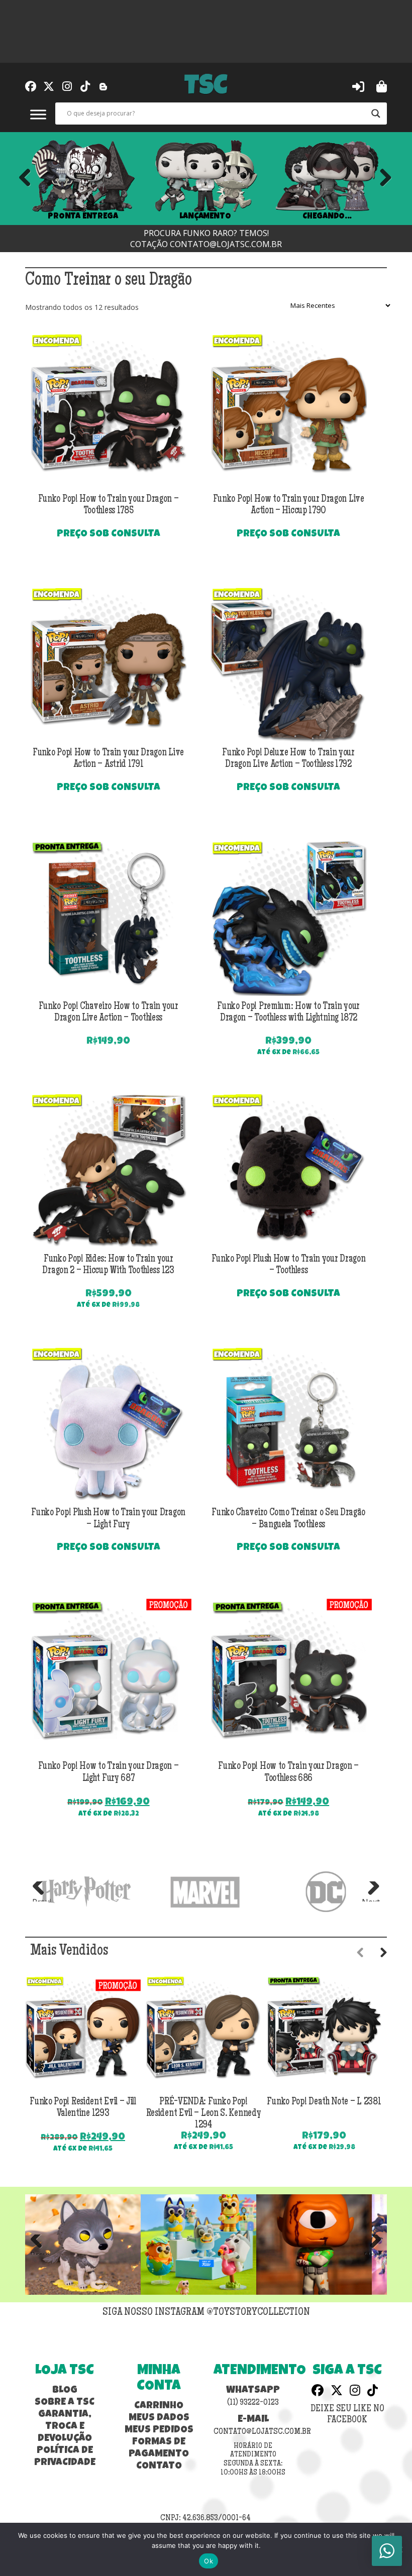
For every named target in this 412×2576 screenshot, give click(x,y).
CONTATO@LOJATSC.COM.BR (226, 244)
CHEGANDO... (327, 216)
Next (382, 178)
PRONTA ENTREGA (83, 216)
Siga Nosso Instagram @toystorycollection (206, 2313)
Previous (25, 178)
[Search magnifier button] (376, 114)
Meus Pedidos (159, 2430)
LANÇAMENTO (205, 216)
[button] (358, 86)
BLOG (65, 2391)
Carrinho (159, 2406)
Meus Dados (159, 2418)
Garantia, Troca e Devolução (65, 2427)
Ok (209, 2561)
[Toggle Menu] (38, 114)
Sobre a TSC (65, 2403)
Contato (159, 2467)
